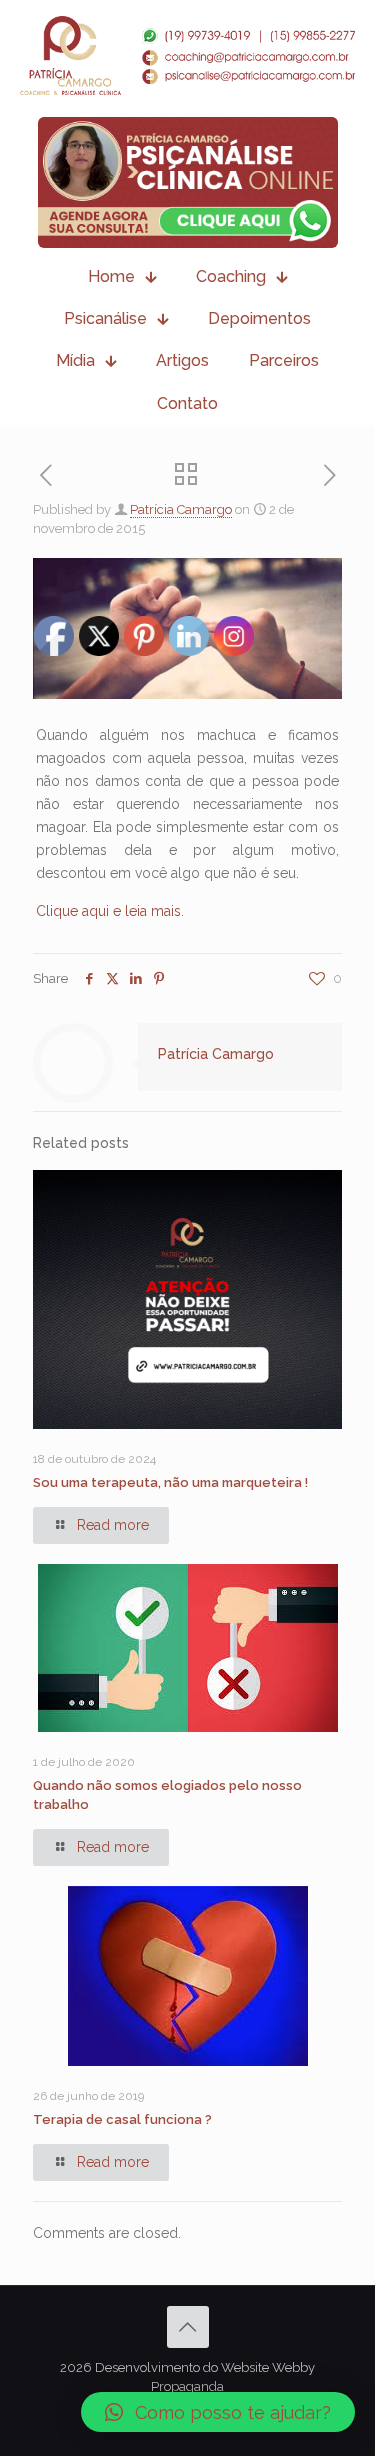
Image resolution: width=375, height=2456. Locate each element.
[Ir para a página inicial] (187, 55)
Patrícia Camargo (181, 509)
